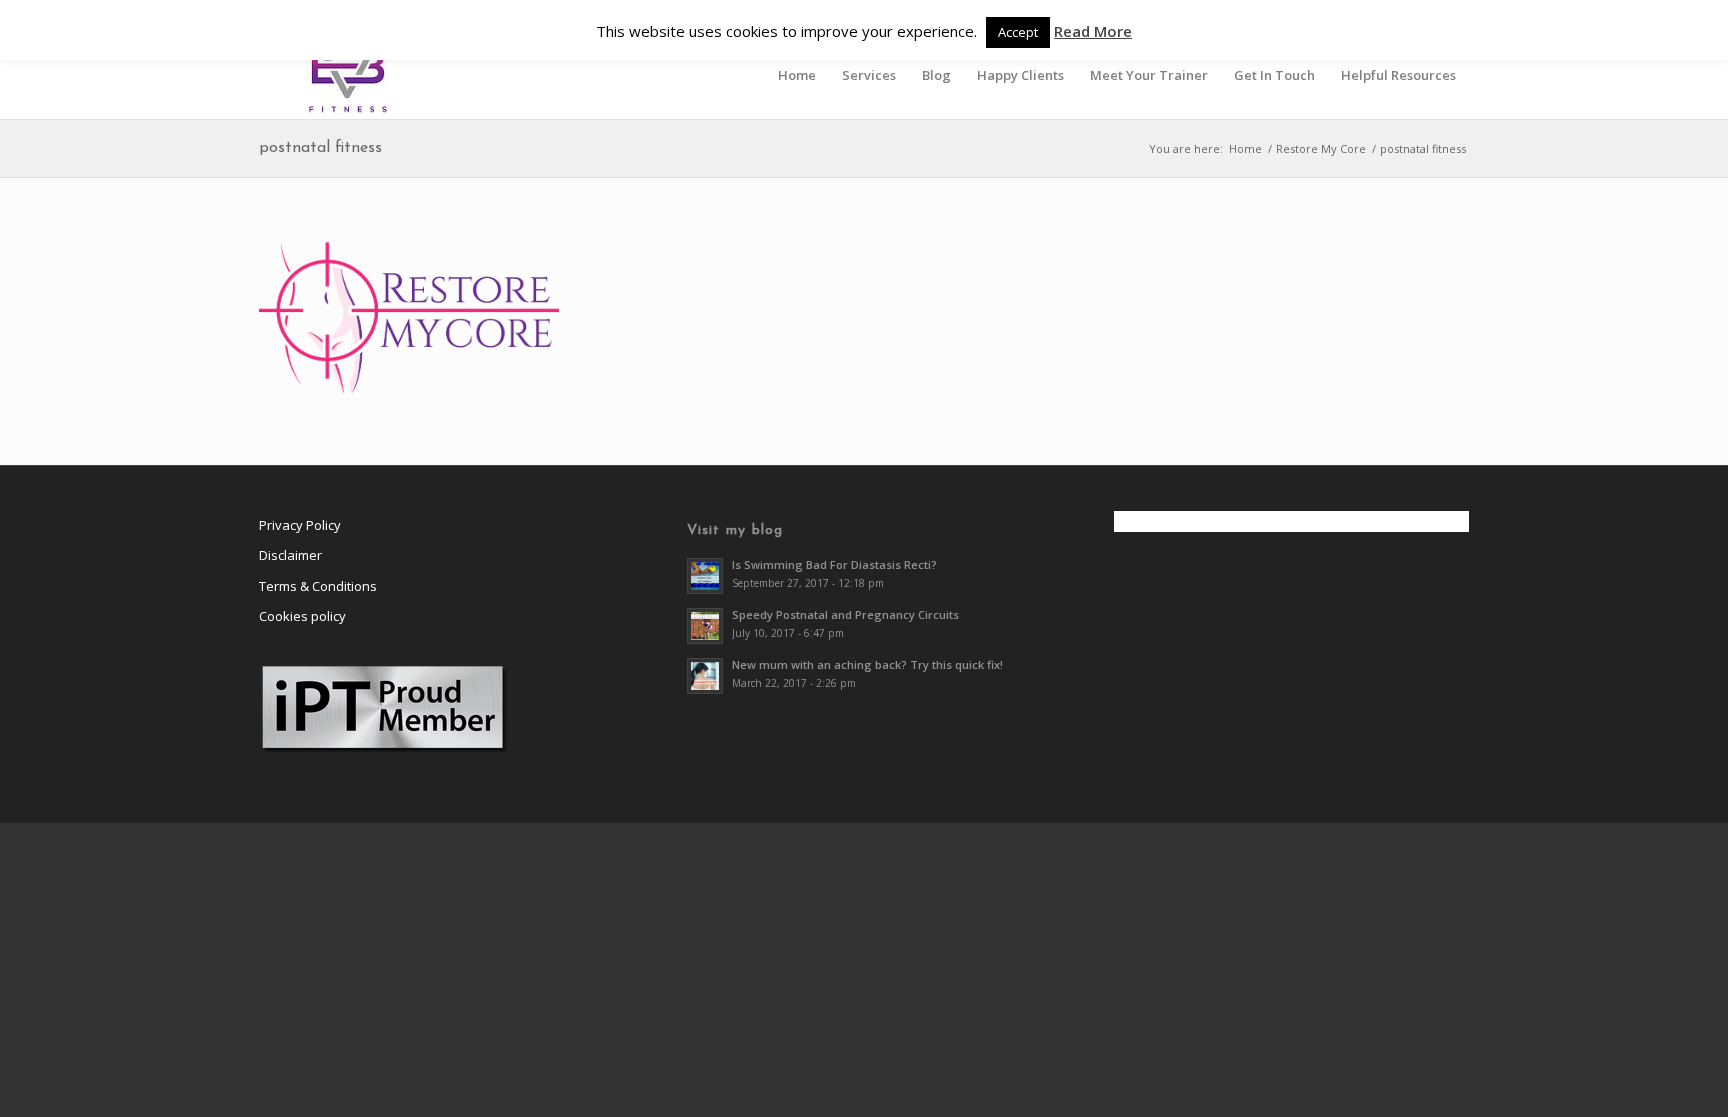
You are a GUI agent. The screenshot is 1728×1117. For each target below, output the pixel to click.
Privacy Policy (300, 525)
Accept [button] (1018, 32)
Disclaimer (290, 555)
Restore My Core (1321, 148)
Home (1245, 148)
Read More (1093, 31)
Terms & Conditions (318, 586)
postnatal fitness (320, 148)
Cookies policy (302, 616)
